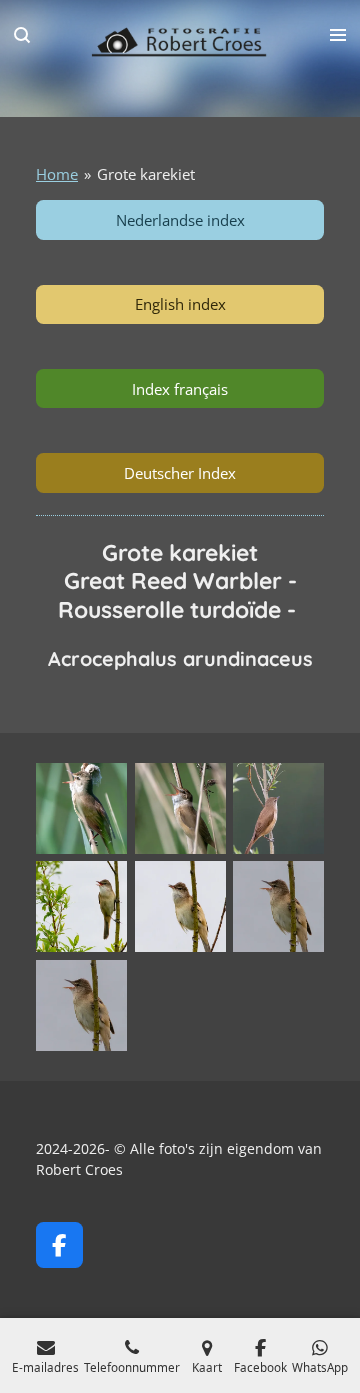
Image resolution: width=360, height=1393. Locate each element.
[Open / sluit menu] (338, 35)
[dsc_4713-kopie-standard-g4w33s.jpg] (81, 906)
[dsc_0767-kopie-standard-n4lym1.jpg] (81, 808)
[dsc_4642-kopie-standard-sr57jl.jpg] (278, 808)
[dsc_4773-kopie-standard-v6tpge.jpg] (180, 906)
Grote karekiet (146, 174)
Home (57, 174)
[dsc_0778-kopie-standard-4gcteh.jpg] (180, 808)
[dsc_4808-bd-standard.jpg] (81, 1005)
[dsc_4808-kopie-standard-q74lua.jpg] (278, 906)
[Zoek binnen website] (22, 35)
